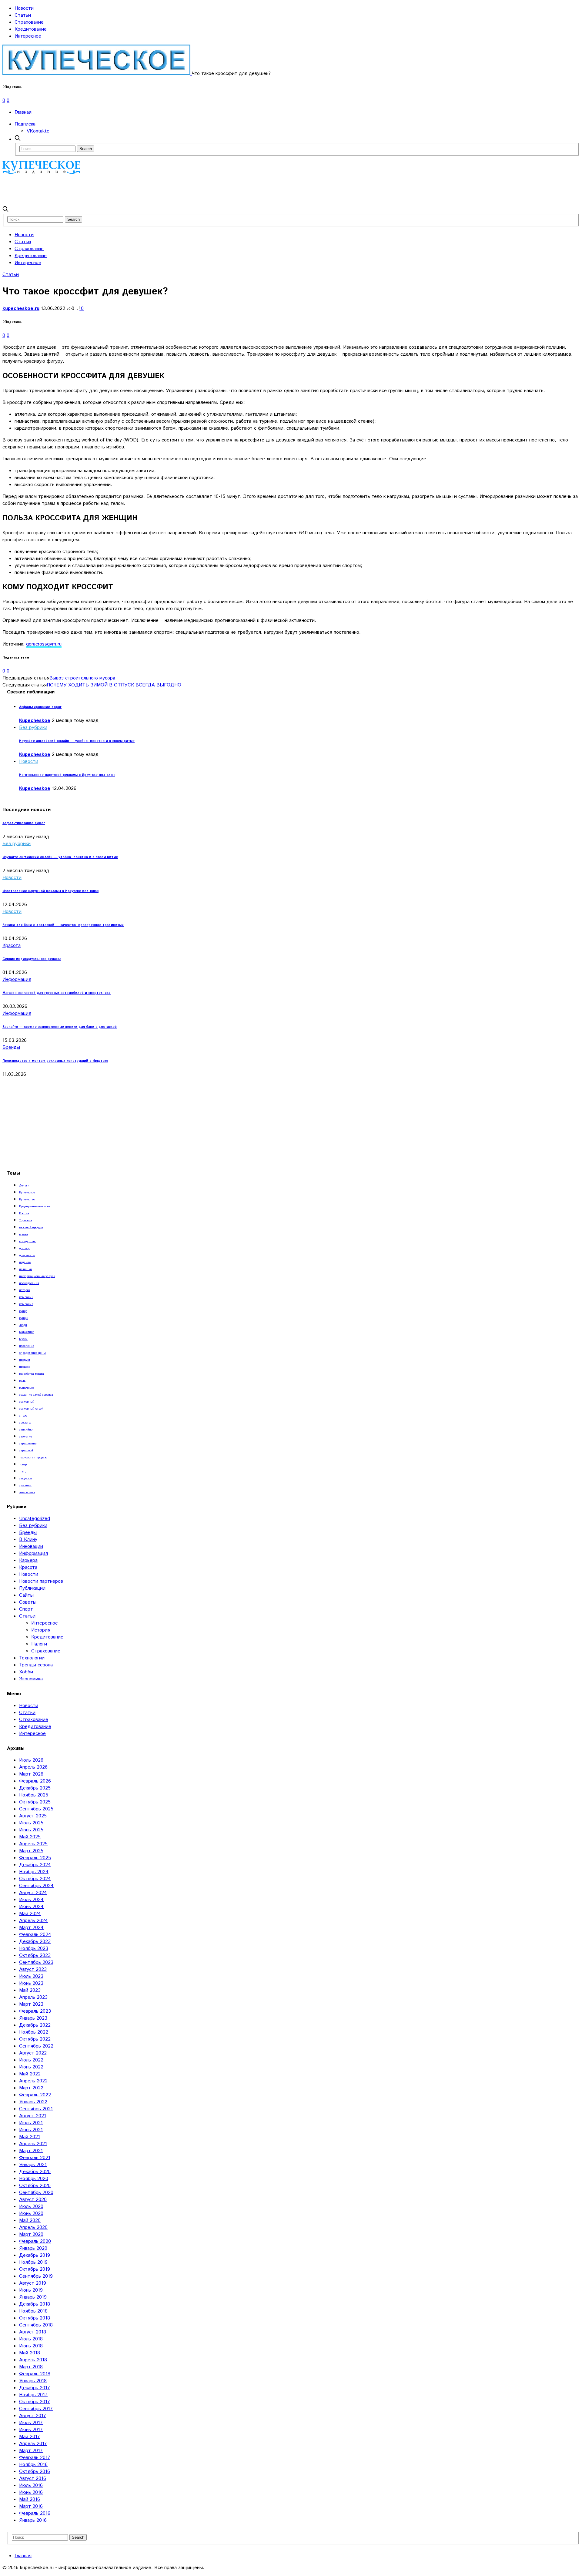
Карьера (28, 1560)
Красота (12, 946)
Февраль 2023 (35, 2011)
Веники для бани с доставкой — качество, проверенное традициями (63, 925)
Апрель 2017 (33, 2444)
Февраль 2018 (35, 2374)
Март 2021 (31, 2151)
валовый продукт (31, 1227)
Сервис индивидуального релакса (32, 959)
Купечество (27, 1199)
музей (23, 1339)
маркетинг (27, 1332)
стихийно (26, 1430)
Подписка (25, 124)
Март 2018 (31, 2367)
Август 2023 (33, 1969)
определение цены (32, 1353)
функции (25, 1485)
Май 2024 (30, 1914)
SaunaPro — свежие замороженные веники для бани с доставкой (60, 1027)
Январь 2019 (33, 2297)
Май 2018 (30, 2353)
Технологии (32, 1658)
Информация (17, 979)
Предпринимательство (35, 1206)
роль (22, 1381)
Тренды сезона (36, 1665)
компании (26, 1297)
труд (22, 1471)
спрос (23, 1416)
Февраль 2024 (35, 1935)
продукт (25, 1360)
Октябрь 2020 (35, 2186)
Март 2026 (31, 1774)
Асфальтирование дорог (40, 707)
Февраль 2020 (35, 2241)
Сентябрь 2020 (36, 2193)
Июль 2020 (31, 2207)
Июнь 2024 (31, 1907)
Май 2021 (30, 2137)
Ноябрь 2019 (33, 2262)
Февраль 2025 (35, 1858)
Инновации (31, 1546)
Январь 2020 (33, 2248)
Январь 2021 (33, 2165)
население (27, 1346)
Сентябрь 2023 (36, 1962)
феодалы (25, 1478)
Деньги (24, 1186)
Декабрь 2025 (35, 1788)
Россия (24, 1213)
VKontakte (38, 131)
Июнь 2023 (31, 1983)
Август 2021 (33, 2116)
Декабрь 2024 (35, 1865)
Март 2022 (31, 2088)
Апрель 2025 (33, 1844)
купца (23, 1311)
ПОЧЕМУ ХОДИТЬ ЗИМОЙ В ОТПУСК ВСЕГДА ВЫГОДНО (114, 685)
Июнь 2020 (31, 2214)
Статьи (23, 15)
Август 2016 (33, 2479)
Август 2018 (33, 2332)
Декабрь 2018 (35, 2304)
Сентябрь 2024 (36, 1886)
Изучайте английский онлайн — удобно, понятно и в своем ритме (77, 741)
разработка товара (32, 1374)
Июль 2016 (31, 2485)
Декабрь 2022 (35, 2025)
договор (25, 1248)
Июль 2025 (31, 1823)
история (25, 1290)
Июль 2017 (31, 2423)
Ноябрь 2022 (34, 2032)
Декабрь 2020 (35, 2172)
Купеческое (27, 1192)
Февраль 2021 (35, 2158)
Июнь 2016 (31, 2492)
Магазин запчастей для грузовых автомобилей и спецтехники (57, 993)
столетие (25, 1437)
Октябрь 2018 (35, 2318)
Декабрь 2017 (35, 2388)
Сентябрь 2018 (36, 2325)
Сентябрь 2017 (36, 2409)
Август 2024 (33, 1893)
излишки (25, 1269)
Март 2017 (31, 2451)
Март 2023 (31, 2004)
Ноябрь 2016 (33, 2465)
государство (28, 1241)
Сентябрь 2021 (36, 2109)
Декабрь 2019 (35, 2255)
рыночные (26, 1388)
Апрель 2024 (33, 1921)
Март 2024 (31, 1928)
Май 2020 (30, 2220)
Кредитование (31, 29)
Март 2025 (31, 1851)
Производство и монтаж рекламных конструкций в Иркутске (55, 1061)
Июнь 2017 (31, 2430)
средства (25, 1423)
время (23, 1234)
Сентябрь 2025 (36, 1809)
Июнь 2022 (31, 2067)
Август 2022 (33, 2053)
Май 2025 (30, 1837)
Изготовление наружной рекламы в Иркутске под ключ (67, 775)
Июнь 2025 (31, 1830)
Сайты (26, 1595)
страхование (28, 1444)
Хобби (26, 1672)
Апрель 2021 (33, 2144)
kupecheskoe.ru (21, 309)
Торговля (25, 1220)
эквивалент (27, 1492)
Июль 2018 (31, 2339)
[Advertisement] (113, 190)
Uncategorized (35, 1519)
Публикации (32, 1588)
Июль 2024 (31, 1900)
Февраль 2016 (35, 2513)
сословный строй (31, 1409)
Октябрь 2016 (35, 2472)
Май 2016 (30, 2499)
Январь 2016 (33, 2520)
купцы (24, 1318)
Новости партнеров (41, 1581)
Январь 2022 (33, 2102)
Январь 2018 (33, 2381)
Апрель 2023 (33, 1997)
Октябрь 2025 (35, 1802)
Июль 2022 (31, 2060)
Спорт (26, 1609)
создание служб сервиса (36, 1395)
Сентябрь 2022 (36, 2046)
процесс (25, 1367)
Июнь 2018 (31, 2346)
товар (23, 1464)
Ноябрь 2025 (34, 1795)
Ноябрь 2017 (33, 2395)
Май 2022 (30, 2074)
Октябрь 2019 (35, 2269)
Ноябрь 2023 (34, 1949)
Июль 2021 (31, 2123)
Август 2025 (33, 1816)
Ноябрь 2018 (33, 2311)
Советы (28, 1602)
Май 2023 (30, 1990)
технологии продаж (33, 1457)
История (41, 1630)
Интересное (28, 36)
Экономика (31, 1679)
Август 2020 (33, 2200)
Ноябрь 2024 (34, 1872)
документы (27, 1255)
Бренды (11, 1047)
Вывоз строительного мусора (82, 678)
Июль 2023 (31, 1976)
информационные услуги (37, 1276)
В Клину (28, 1540)
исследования (29, 1283)
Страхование (29, 22)
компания (26, 1304)
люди (23, 1325)
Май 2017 (30, 2437)
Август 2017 (33, 2416)
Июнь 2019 (31, 2290)
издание (25, 1262)
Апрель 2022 (33, 2081)
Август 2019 (33, 2283)
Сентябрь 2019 (36, 2276)
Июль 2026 (31, 1760)
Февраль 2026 (35, 1781)
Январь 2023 (33, 2018)
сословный (27, 1402)
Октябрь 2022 (35, 2039)
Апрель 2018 (33, 2360)
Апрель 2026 (33, 1767)
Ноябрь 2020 (34, 2179)
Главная (23, 112)
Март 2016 (31, 2506)
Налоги (39, 1644)
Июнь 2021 (31, 2130)
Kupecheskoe (35, 721)
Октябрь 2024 (35, 1879)
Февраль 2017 (35, 2458)
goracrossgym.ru (44, 644)
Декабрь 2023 (35, 1942)
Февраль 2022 (35, 2095)
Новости (24, 8)
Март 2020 (31, 2234)
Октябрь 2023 (35, 1955)
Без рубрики (33, 728)
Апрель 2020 (33, 2227)
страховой (26, 1451)
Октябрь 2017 (35, 2402)
